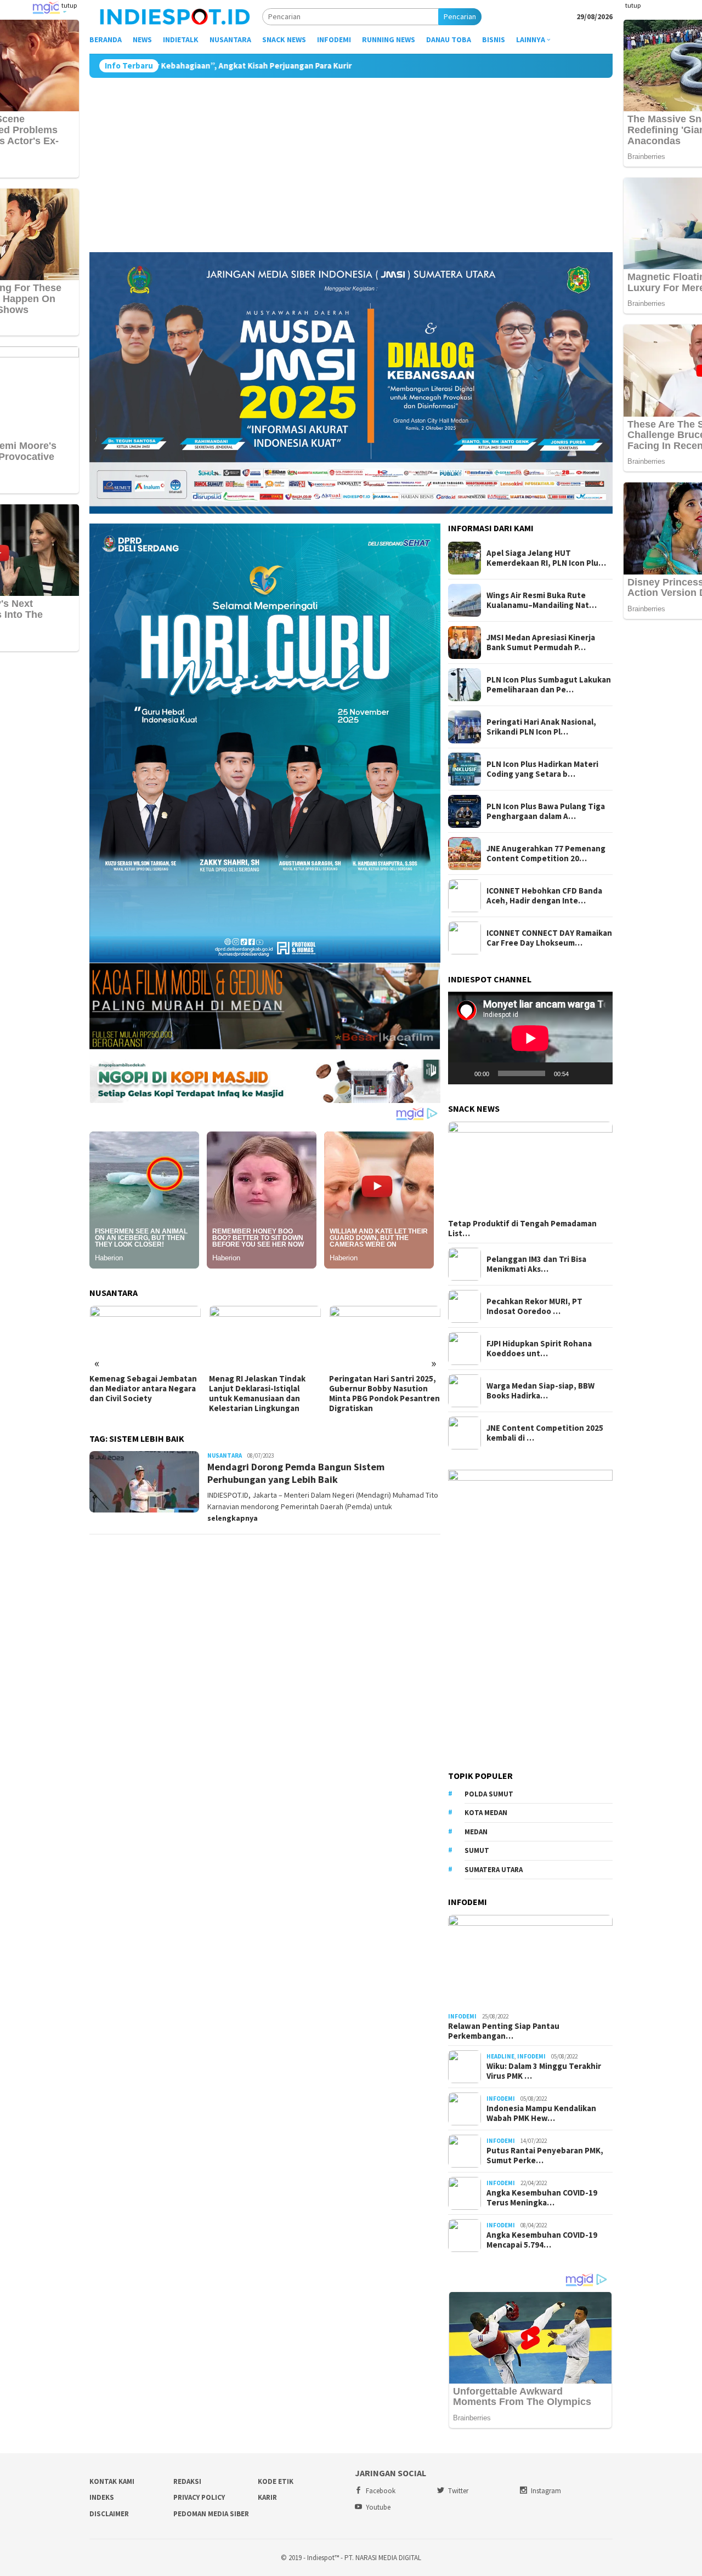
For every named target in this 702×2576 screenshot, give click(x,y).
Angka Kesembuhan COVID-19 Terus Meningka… (542, 2198)
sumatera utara (494, 1870)
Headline (500, 2056)
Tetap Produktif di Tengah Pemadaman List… (522, 1229)
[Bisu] (581, 1073)
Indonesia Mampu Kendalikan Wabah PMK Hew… (541, 2113)
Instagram (546, 2491)
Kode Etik (276, 2481)
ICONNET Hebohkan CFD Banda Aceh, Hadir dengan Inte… (544, 896)
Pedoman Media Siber (211, 2514)
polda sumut (489, 1794)
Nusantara (225, 1455)
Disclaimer (109, 2514)
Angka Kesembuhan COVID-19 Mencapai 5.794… (542, 2240)
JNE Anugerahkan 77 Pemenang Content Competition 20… (546, 854)
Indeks (102, 2497)
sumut (477, 1850)
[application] (530, 1038)
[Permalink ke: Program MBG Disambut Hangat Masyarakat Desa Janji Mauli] (385, 1337)
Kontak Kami (112, 2481)
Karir (267, 2497)
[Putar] (462, 1073)
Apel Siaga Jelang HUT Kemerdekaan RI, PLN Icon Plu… (546, 558)
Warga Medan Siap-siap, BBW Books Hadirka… (540, 1391)
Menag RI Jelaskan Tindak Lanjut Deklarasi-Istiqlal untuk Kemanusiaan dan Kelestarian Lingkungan (138, 1394)
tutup (69, 5)
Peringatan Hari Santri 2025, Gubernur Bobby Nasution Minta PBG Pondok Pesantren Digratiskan (264, 1394)
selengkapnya (233, 1518)
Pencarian (460, 16)
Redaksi (187, 2481)
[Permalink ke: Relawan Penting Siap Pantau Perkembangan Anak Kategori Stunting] (530, 1961)
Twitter (458, 2491)
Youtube (378, 2507)
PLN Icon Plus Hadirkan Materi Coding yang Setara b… (542, 769)
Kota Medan (486, 1813)
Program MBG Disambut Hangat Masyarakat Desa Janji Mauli (376, 1389)
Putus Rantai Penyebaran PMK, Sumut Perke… (545, 2156)
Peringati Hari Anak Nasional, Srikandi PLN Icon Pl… (541, 727)
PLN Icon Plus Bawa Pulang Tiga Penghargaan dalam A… (546, 811)
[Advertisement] (351, 160)
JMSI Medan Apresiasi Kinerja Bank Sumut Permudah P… (541, 642)
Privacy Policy (199, 2497)
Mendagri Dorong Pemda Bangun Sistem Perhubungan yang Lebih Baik (296, 1473)
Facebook (381, 2491)
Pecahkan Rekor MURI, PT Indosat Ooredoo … (534, 1306)
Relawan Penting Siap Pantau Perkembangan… (504, 2031)
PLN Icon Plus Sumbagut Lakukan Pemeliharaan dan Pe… (549, 685)
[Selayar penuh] (598, 1073)
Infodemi (462, 2016)
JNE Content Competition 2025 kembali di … (545, 1433)
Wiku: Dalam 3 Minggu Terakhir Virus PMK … (544, 2071)
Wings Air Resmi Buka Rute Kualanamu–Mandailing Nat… (542, 600)
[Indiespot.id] (175, 16)
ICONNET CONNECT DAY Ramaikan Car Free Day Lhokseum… (549, 938)
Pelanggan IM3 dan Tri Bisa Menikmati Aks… (536, 1264)
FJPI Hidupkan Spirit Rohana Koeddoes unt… (539, 1349)
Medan (476, 1832)
